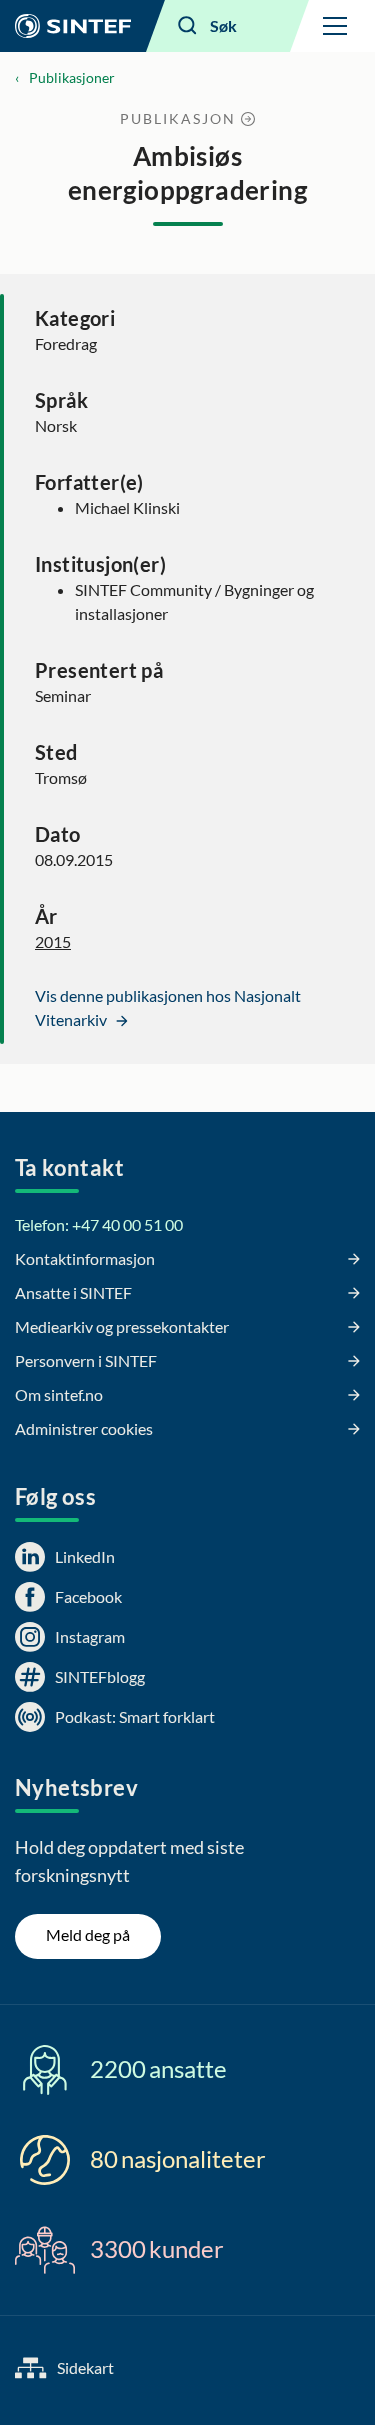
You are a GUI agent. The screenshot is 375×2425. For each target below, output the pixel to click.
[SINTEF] (73, 26)
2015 (53, 941)
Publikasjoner (72, 77)
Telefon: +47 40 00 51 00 (99, 1224)
